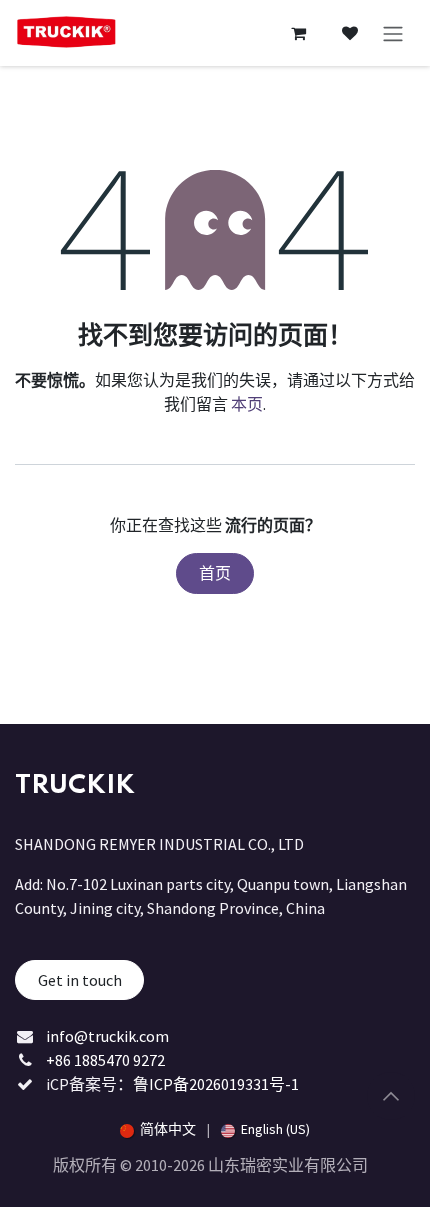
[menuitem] (158, 1129)
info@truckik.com (107, 1036)
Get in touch (80, 980)
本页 (247, 404)
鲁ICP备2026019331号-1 (216, 1084)
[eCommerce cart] (298, 33)
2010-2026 (171, 1165)
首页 (215, 573)
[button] (391, 1096)
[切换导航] (393, 33)
